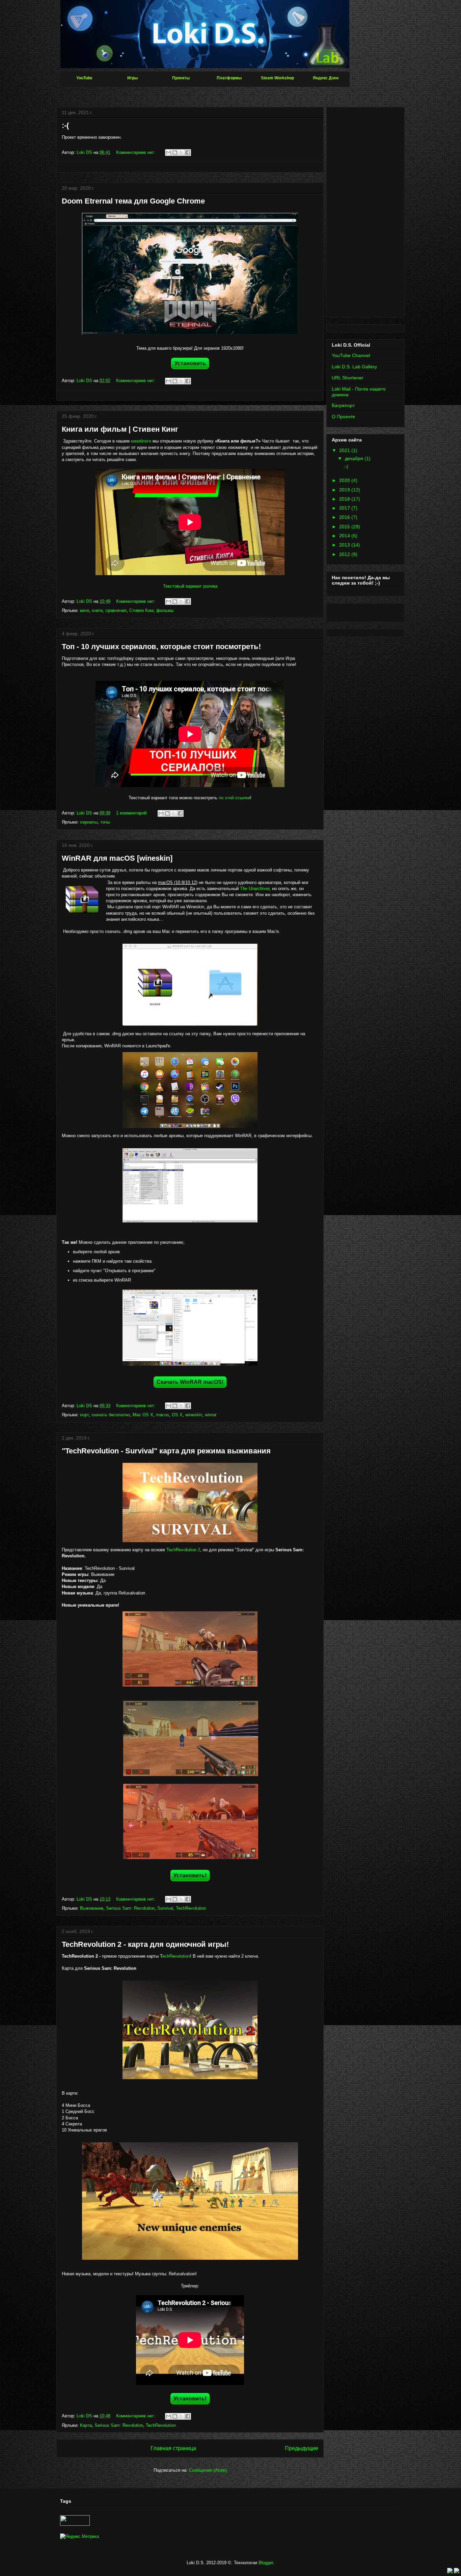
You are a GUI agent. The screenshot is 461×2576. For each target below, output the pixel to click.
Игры (132, 78)
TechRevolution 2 (183, 1550)
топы (105, 822)
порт (84, 1415)
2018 (345, 499)
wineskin (194, 1415)
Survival (165, 1908)
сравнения (116, 610)
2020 (345, 480)
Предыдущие (302, 2448)
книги (97, 610)
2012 (345, 554)
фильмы (165, 610)
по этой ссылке (234, 798)
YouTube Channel (351, 355)
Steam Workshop (277, 78)
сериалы (89, 822)
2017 (345, 508)
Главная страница (173, 2448)
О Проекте (343, 417)
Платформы (229, 78)
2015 (345, 527)
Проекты (181, 78)
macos (162, 1415)
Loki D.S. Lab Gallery (354, 367)
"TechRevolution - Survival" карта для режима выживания (166, 1451)
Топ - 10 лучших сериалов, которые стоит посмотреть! (161, 647)
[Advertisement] (365, 211)
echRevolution (176, 1956)
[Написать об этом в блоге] (175, 153)
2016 (345, 517)
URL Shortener (348, 378)
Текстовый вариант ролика (190, 586)
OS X (177, 1415)
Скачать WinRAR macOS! (190, 1382)
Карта (86, 2425)
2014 (345, 536)
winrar (211, 1415)
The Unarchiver (255, 889)
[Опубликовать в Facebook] (188, 153)
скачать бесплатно (111, 1415)
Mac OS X (143, 1415)
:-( (65, 125)
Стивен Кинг (141, 610)
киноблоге (141, 441)
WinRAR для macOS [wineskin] (117, 858)
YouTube (84, 78)
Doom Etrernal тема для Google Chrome (133, 201)
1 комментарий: (133, 813)
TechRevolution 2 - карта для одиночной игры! (145, 1944)
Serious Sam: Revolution (130, 1908)
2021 (345, 450)
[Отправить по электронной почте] (168, 153)
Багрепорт (343, 405)
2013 (345, 545)
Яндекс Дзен (326, 78)
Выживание (92, 1908)
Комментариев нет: (136, 152)
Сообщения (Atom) (208, 2470)
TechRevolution (191, 1908)
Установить (190, 363)
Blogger (266, 2563)
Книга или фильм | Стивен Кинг (120, 429)
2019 (345, 490)
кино (85, 610)
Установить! (190, 1875)
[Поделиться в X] (181, 153)
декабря (355, 458)
